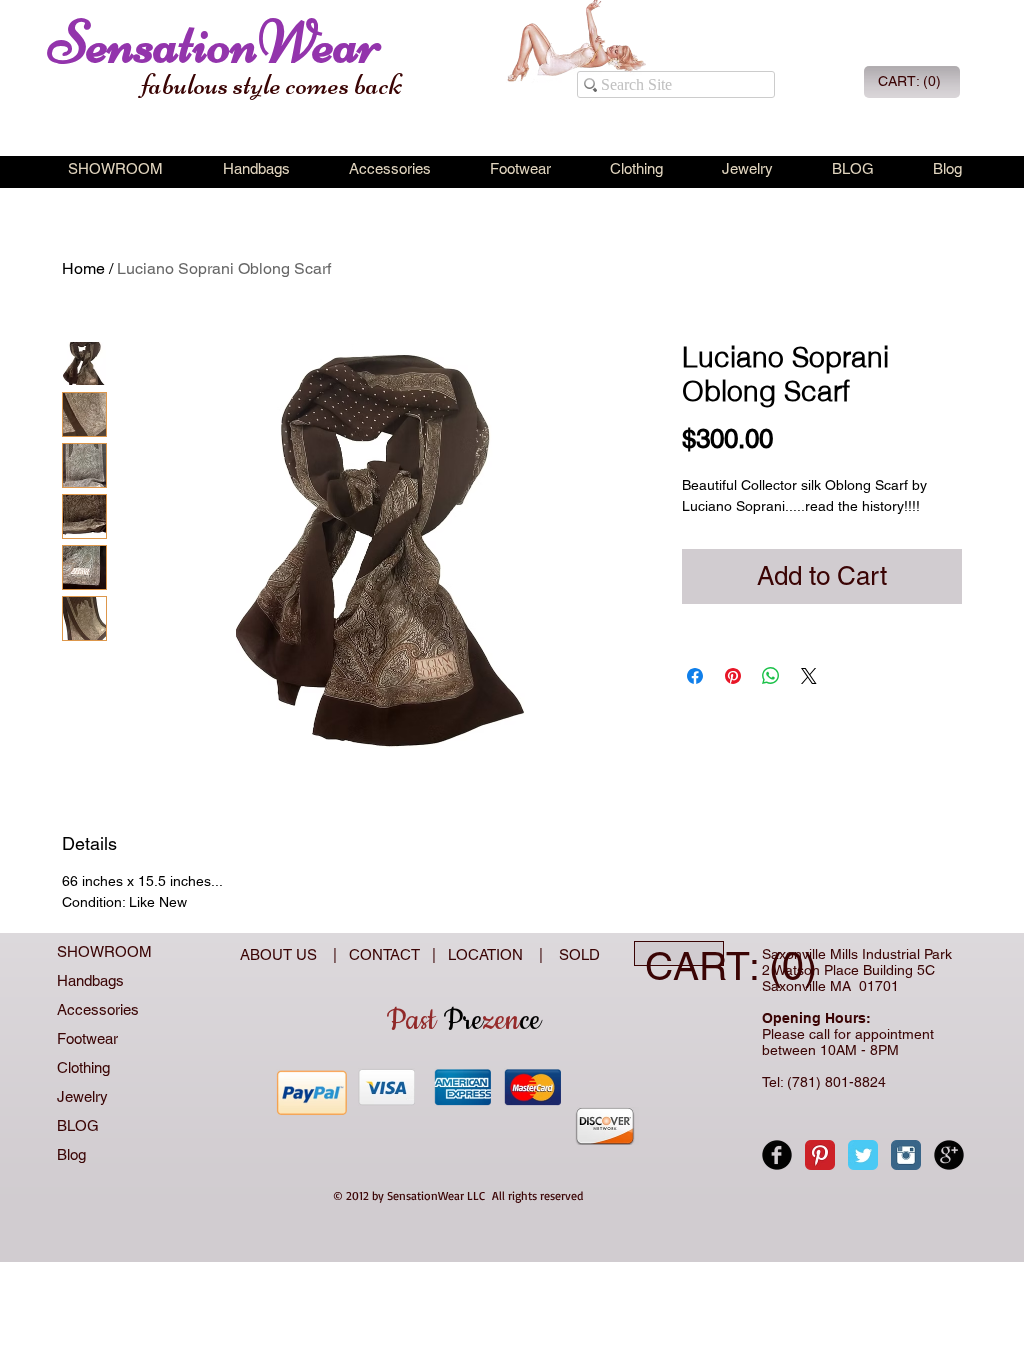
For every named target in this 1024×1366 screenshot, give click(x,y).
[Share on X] (809, 676)
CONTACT (388, 954)
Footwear (87, 1038)
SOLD (575, 954)
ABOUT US (280, 954)
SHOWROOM (104, 951)
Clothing (83, 1067)
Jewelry (82, 1096)
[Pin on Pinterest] (733, 676)
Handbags (90, 980)
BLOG (78, 1125)
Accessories (98, 1009)
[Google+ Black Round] (949, 1155)
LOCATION (487, 954)
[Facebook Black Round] (777, 1155)
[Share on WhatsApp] (771, 676)
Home (83, 268)
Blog (71, 1154)
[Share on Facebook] (695, 676)
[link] (910, 81)
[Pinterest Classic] (820, 1155)
